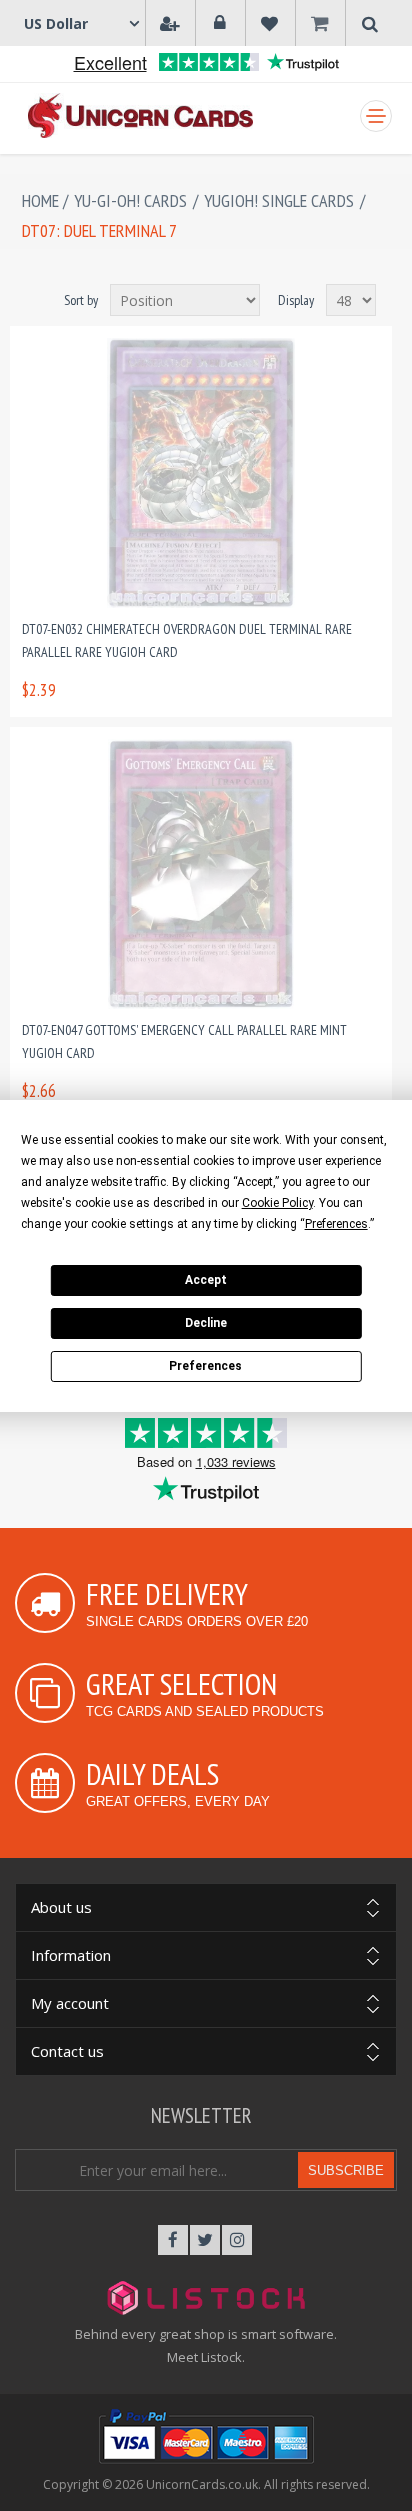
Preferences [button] (336, 1224)
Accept (206, 1280)
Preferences (205, 1366)
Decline (206, 1323)
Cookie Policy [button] (277, 1203)
